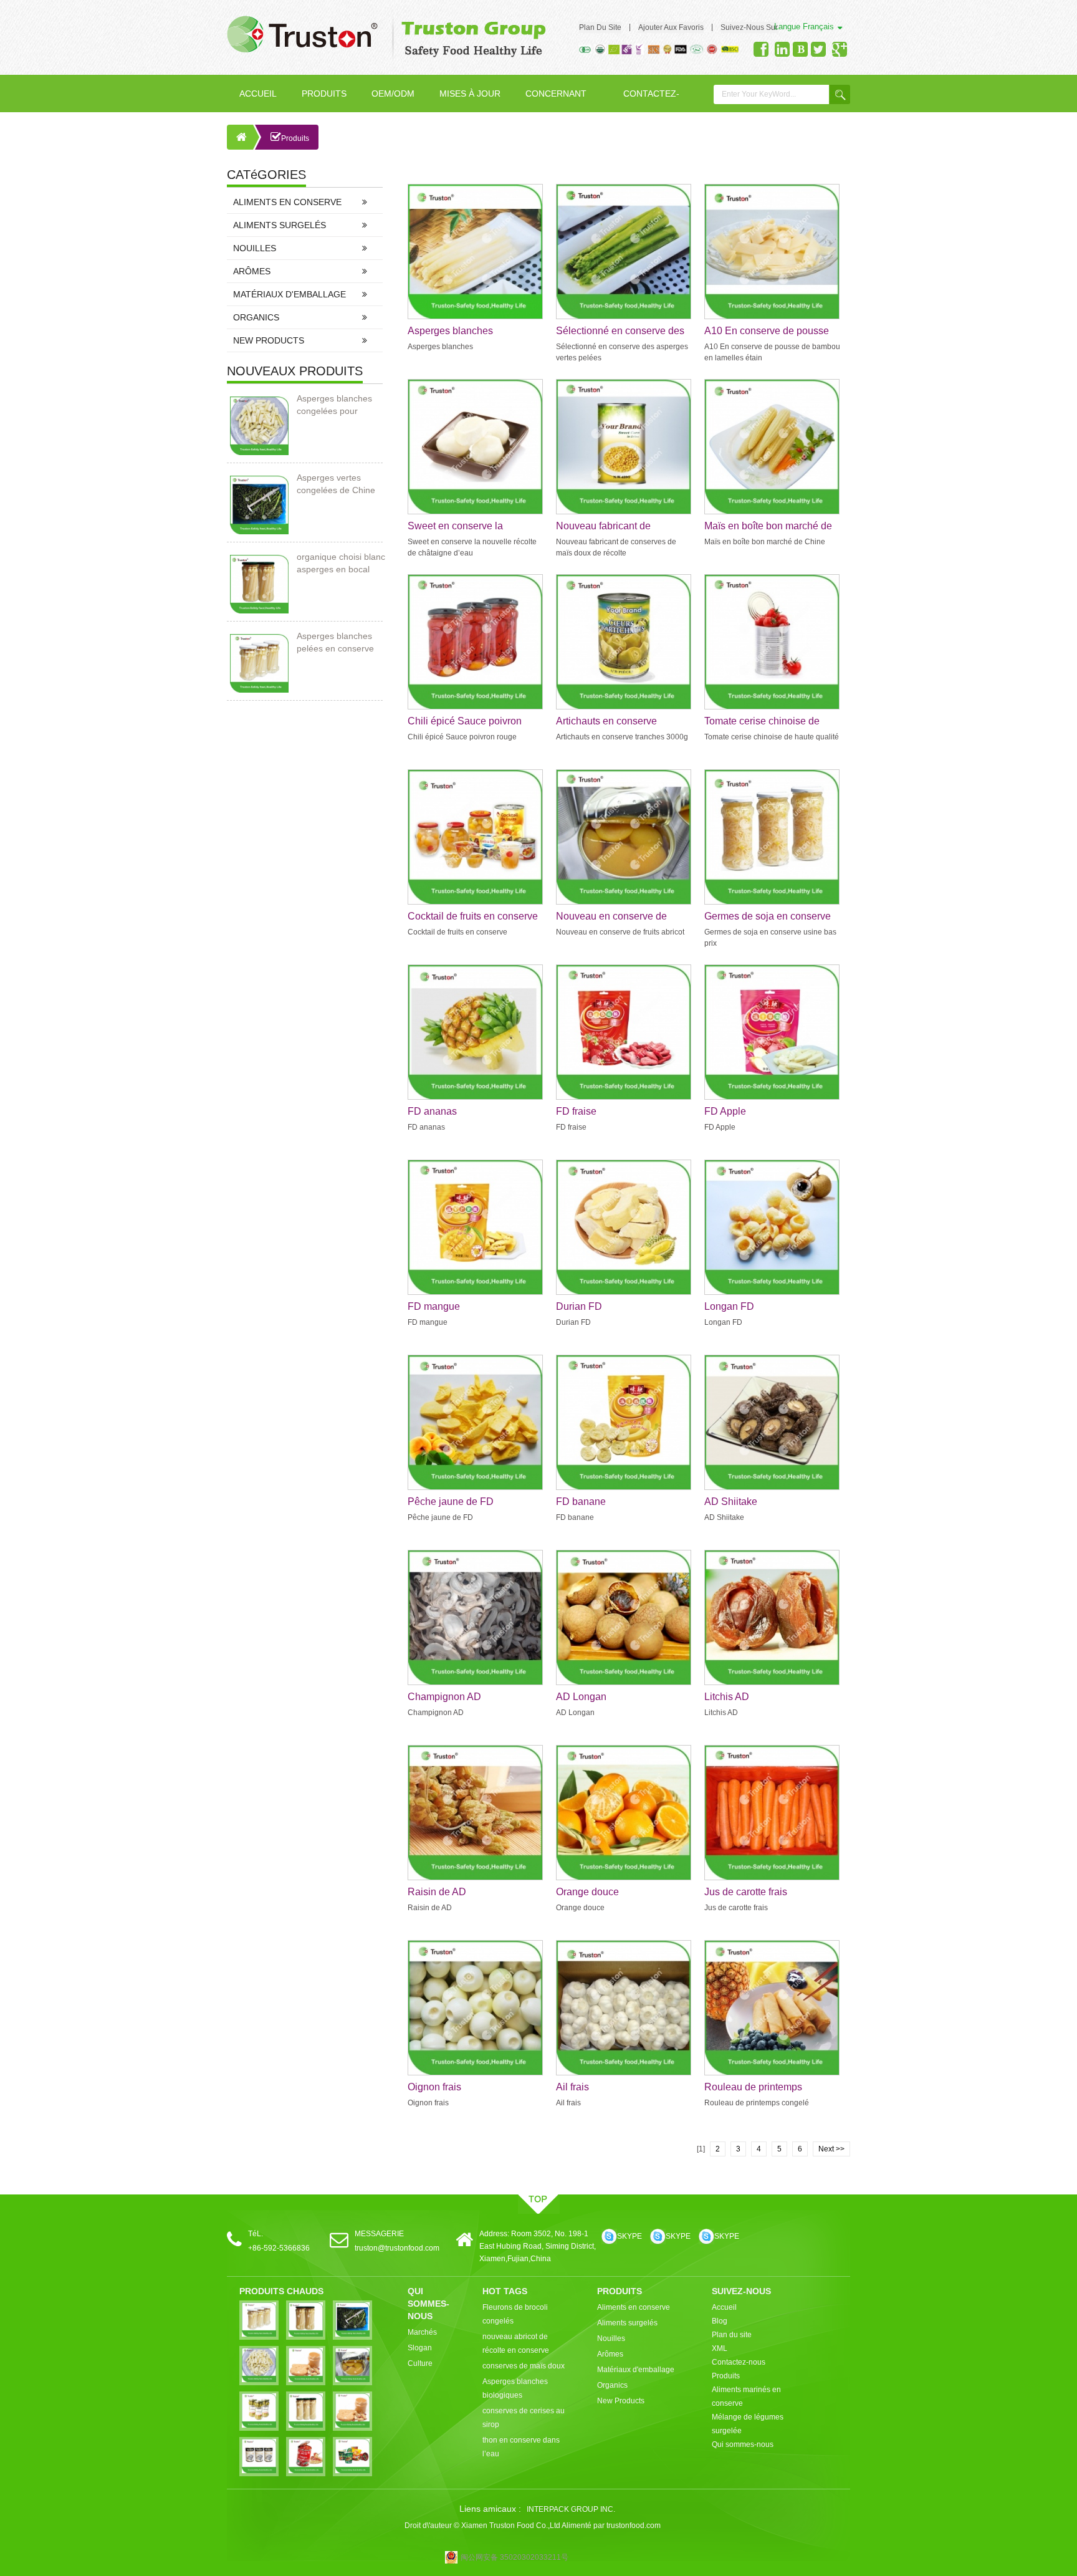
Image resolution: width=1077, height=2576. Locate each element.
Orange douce (587, 1892)
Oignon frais (434, 2087)
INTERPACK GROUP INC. (571, 2509)
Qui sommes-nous (743, 2444)
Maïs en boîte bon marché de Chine (768, 527)
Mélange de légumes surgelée (748, 2424)
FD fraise (576, 1111)
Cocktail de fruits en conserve (473, 916)
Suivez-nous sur (749, 27)
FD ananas (432, 1111)
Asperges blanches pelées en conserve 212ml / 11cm (335, 643)
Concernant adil (556, 100)
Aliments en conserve (287, 202)
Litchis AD (727, 1697)
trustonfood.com (634, 2526)
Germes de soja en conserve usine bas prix (768, 917)
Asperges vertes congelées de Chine (336, 484)
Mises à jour (470, 94)
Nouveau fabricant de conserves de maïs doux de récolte (616, 527)
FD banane (581, 1502)
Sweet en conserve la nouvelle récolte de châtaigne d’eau (473, 527)
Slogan (420, 2348)
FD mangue (434, 1306)
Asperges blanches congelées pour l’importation (334, 405)
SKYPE (629, 2236)
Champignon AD (444, 1697)
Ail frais (572, 2087)
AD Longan (581, 1697)
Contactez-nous (651, 100)
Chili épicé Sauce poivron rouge (465, 722)
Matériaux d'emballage (290, 294)
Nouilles (255, 248)
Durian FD (579, 1306)
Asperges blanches (450, 331)
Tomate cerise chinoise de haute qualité (762, 722)
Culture (420, 2363)
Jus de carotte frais (746, 1892)
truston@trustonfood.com (397, 2248)
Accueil (258, 94)
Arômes (252, 271)
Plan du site (600, 27)
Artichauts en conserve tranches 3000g (606, 722)
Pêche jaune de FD (451, 1502)
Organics (256, 317)
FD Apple (725, 1111)
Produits (324, 94)
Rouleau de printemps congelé (753, 2088)
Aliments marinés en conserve (746, 2396)
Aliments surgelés (280, 225)
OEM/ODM (393, 94)
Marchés (422, 2332)
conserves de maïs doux (524, 2366)
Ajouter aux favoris (671, 27)
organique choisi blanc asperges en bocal (341, 563)
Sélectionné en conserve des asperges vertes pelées (620, 332)
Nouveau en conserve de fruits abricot (611, 917)
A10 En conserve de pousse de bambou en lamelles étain (768, 332)
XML (720, 2348)
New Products (269, 340)
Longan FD (729, 1306)
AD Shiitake (731, 1502)
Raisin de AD (437, 1892)
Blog (720, 2321)
